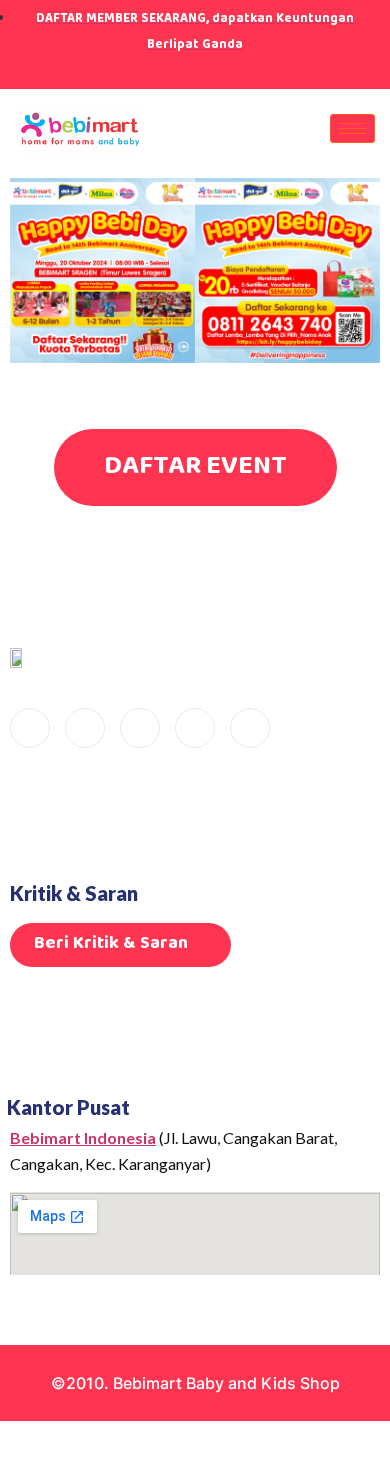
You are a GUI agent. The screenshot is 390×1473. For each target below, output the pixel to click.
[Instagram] (200, 70)
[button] (29, 273)
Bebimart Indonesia (83, 1137)
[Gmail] (235, 70)
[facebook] (85, 728)
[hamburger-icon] (352, 128)
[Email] (30, 728)
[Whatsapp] (250, 728)
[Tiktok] (165, 70)
